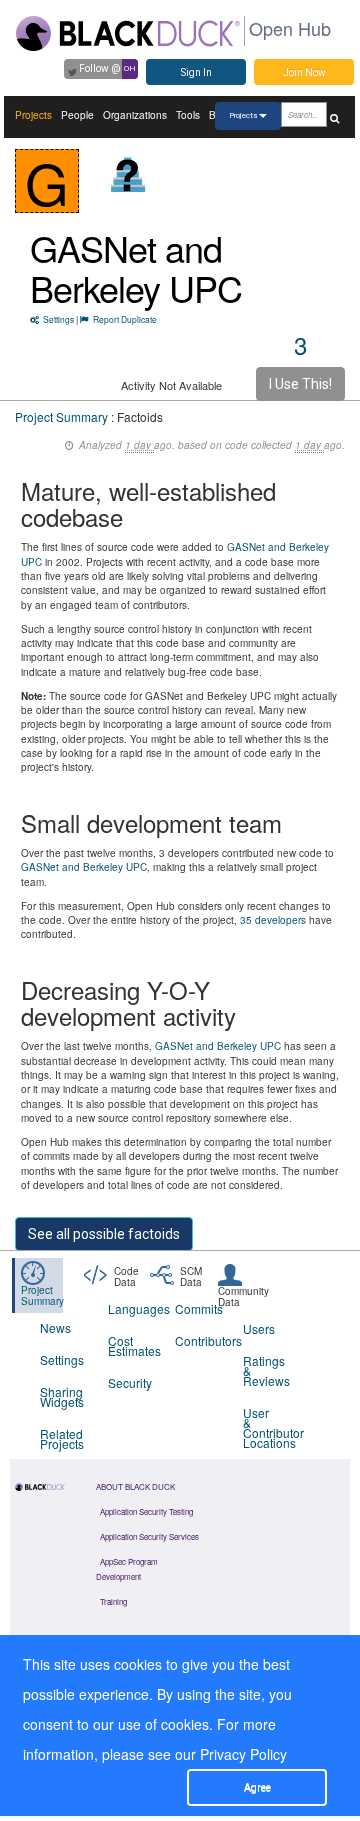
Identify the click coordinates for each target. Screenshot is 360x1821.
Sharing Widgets (61, 1396)
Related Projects (61, 1438)
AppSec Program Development (127, 1569)
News (55, 1327)
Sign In (196, 72)
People (77, 115)
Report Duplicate (125, 319)
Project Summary (61, 416)
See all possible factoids (104, 1234)
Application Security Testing (146, 1511)
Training (113, 1601)
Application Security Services (149, 1536)
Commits (196, 1308)
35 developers (273, 920)
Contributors (196, 1340)
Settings (58, 319)
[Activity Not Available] (128, 174)
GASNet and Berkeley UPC (136, 267)
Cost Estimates (129, 1345)
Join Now (304, 72)
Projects (33, 115)
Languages (129, 1308)
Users (259, 1328)
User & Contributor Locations (264, 1427)
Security (129, 1382)
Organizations (135, 115)
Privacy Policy (243, 1754)
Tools (188, 115)
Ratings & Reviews (264, 1370)
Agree (257, 1787)
